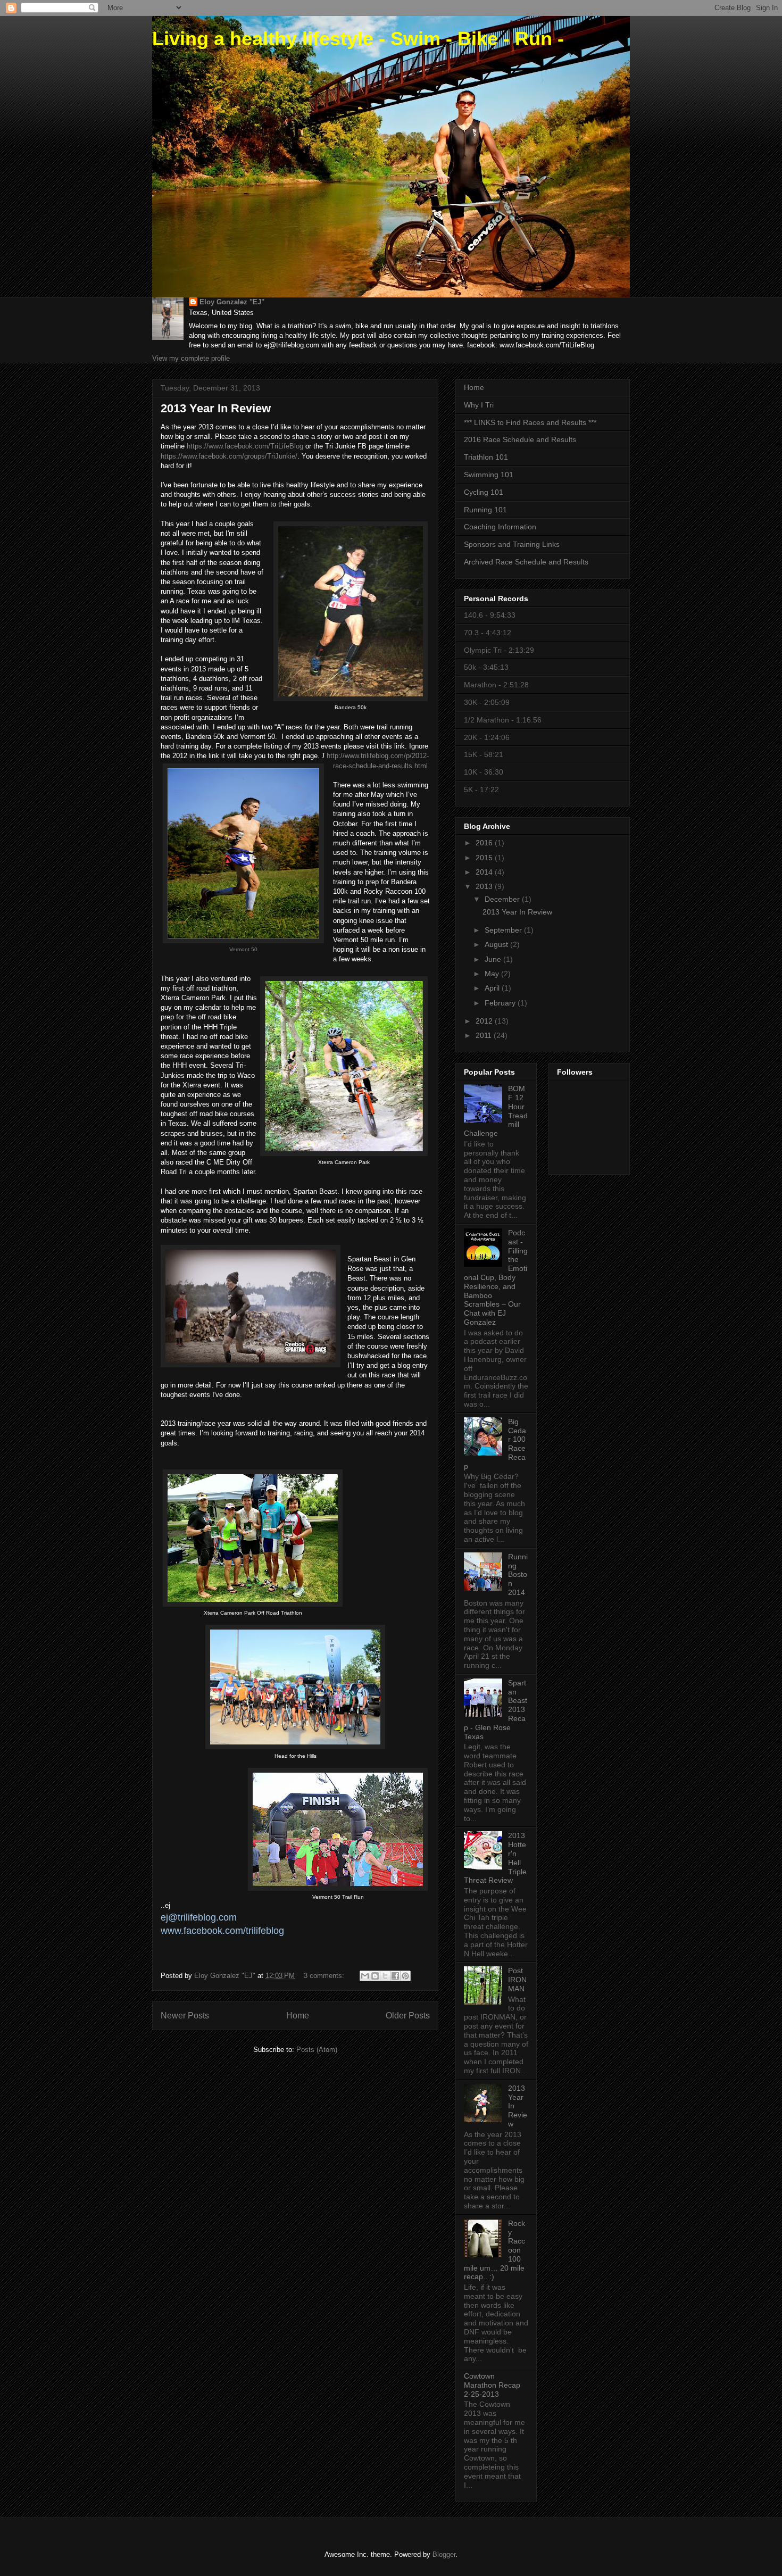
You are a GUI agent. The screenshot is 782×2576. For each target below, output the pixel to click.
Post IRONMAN (517, 1980)
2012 (485, 1021)
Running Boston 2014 (518, 1574)
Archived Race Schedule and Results (526, 562)
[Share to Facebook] (395, 1976)
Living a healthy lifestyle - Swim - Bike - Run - (358, 39)
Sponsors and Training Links (512, 544)
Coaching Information (500, 527)
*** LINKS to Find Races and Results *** (530, 422)
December (503, 899)
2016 (485, 843)
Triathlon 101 (486, 457)
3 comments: (325, 1976)
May (493, 974)
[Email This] (365, 1976)
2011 (485, 1035)
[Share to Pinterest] (405, 1976)
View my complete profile (191, 358)
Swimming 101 (489, 475)
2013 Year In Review (216, 408)
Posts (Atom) (317, 2050)
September (504, 930)
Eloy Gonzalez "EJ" (232, 302)
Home (298, 2016)
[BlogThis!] (375, 1976)
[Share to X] (385, 1976)
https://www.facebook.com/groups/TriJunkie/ (229, 456)
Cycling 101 (484, 492)
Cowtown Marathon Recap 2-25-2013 (492, 2385)
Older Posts (408, 2016)
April (493, 988)
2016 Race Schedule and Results (520, 439)
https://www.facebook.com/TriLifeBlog (245, 446)
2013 (485, 886)
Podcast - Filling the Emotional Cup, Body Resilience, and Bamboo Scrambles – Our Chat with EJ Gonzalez (496, 1277)
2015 (485, 858)
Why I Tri (479, 405)
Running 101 (485, 510)
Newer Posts (185, 2016)
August (497, 944)
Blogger (444, 2554)
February (501, 1003)
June (494, 959)
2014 (485, 872)
